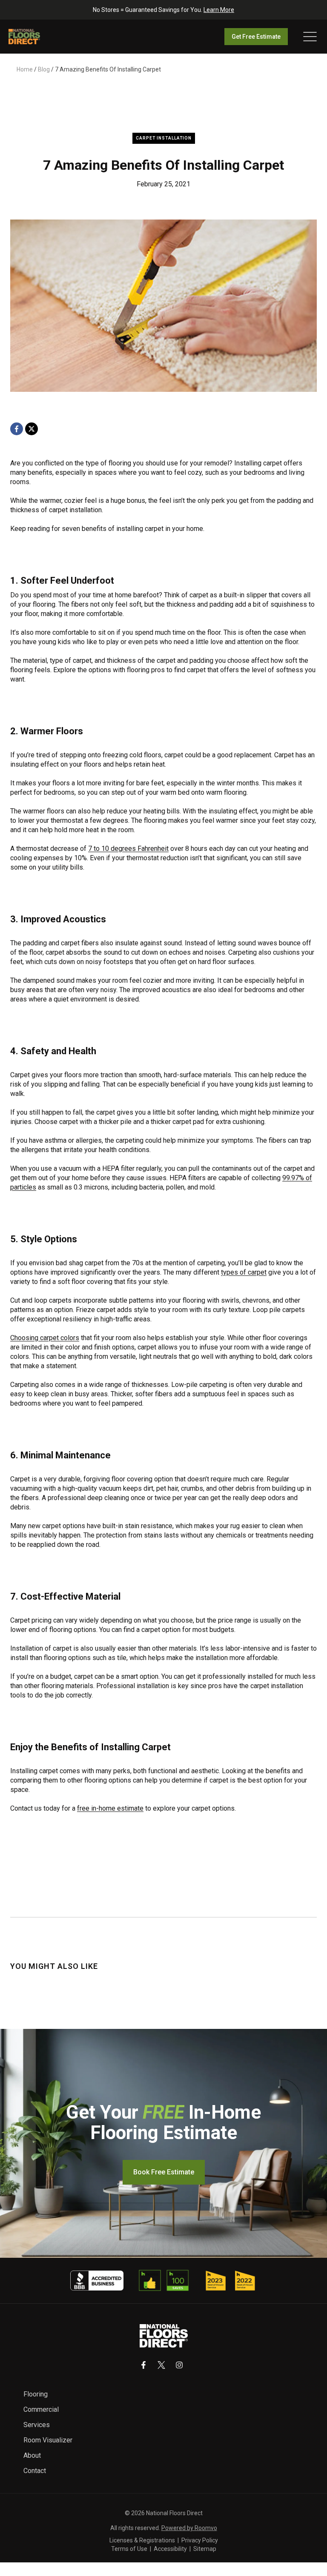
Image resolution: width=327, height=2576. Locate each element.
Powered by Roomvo (189, 2528)
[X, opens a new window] (32, 429)
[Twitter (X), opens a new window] (161, 2365)
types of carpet (244, 1272)
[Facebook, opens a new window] (17, 429)
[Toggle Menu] (310, 37)
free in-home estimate (110, 1808)
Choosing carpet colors (45, 1338)
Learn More (219, 10)
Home (25, 69)
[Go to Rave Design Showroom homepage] (164, 2336)
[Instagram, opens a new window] (179, 2365)
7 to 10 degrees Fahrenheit (128, 849)
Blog (44, 69)
